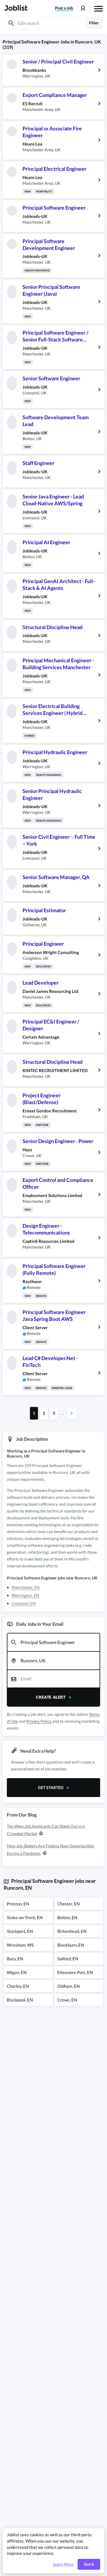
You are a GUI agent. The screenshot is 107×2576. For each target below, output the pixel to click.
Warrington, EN (26, 1595)
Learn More (63, 2564)
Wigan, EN (17, 1972)
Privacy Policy (39, 1721)
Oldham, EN (68, 1986)
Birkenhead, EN (72, 1931)
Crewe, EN (67, 2000)
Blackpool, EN (20, 2000)
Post (64, 8)
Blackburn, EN (71, 1945)
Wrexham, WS (20, 1945)
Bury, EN (15, 1959)
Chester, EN (68, 1904)
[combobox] (53, 1642)
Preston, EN (18, 1904)
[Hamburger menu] (98, 8)
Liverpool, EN (24, 1603)
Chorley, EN (18, 1986)
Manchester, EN (26, 1587)
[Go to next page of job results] (72, 1413)
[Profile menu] (83, 8)
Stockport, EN (20, 1931)
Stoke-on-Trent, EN (25, 1917)
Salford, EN (68, 1959)
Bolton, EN (67, 1917)
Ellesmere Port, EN (75, 1972)
